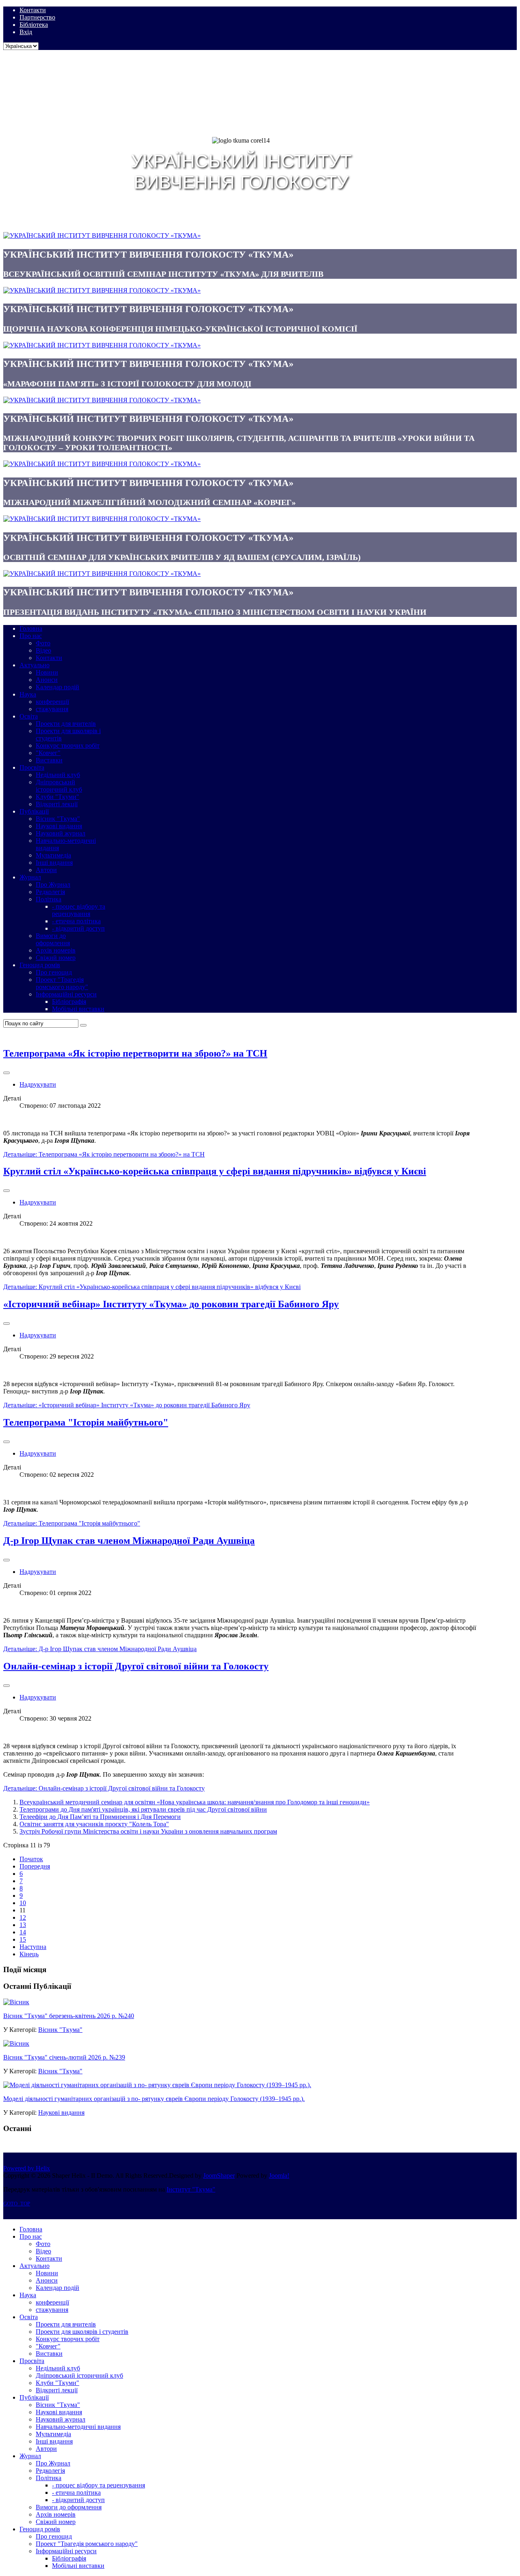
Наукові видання (61, 2113)
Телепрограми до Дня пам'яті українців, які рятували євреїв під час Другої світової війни (143, 1809)
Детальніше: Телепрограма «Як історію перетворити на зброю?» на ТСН (104, 1154)
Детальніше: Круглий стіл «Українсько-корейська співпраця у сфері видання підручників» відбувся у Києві (152, 1287)
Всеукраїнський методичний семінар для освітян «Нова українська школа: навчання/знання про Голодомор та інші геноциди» (195, 1802)
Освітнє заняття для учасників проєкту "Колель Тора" (94, 1824)
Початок (31, 1859)
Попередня (35, 1866)
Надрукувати (38, 1084)
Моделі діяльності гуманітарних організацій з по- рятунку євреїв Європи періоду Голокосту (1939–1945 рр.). (154, 2099)
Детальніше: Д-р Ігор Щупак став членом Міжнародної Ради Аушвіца (100, 1649)
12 (23, 1917)
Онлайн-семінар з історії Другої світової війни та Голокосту (136, 1666)
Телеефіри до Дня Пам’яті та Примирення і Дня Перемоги (100, 1817)
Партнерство (37, 17)
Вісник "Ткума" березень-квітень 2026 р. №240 (69, 2016)
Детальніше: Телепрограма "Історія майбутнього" (72, 1523)
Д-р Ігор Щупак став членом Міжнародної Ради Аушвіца (129, 1541)
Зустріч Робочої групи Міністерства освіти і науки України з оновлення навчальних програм (148, 1831)
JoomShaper (219, 2176)
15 (23, 1939)
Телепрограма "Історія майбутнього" (86, 1422)
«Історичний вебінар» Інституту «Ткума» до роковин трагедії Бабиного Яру (171, 1304)
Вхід (26, 32)
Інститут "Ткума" (191, 2189)
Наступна (33, 1947)
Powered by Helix (27, 2168)
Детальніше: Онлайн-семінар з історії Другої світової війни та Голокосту (104, 1788)
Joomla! (279, 2176)
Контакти (33, 10)
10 (23, 1903)
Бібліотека (34, 25)
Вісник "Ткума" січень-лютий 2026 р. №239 (64, 2057)
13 (23, 1925)
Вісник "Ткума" (60, 2030)
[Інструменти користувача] (6, 1073)
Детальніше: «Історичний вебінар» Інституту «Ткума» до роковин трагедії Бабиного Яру (127, 1405)
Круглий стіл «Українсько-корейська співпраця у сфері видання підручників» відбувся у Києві (215, 1171)
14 (23, 1932)
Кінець (29, 1954)
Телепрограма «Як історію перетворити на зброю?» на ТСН (135, 1053)
